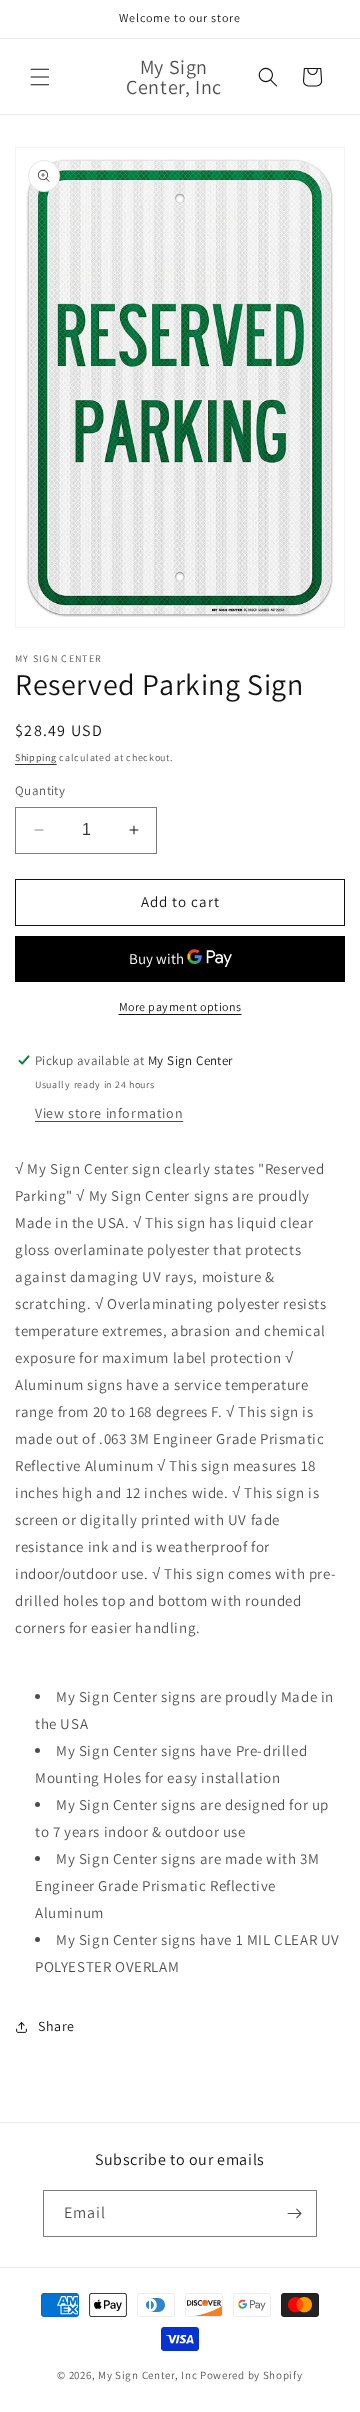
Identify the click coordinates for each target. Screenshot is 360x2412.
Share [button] (56, 2026)
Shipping (36, 757)
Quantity (40, 790)
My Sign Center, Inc (147, 2375)
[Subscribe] (294, 2213)
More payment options (180, 1006)
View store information (109, 1113)
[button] (40, 77)
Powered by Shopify (251, 2375)
